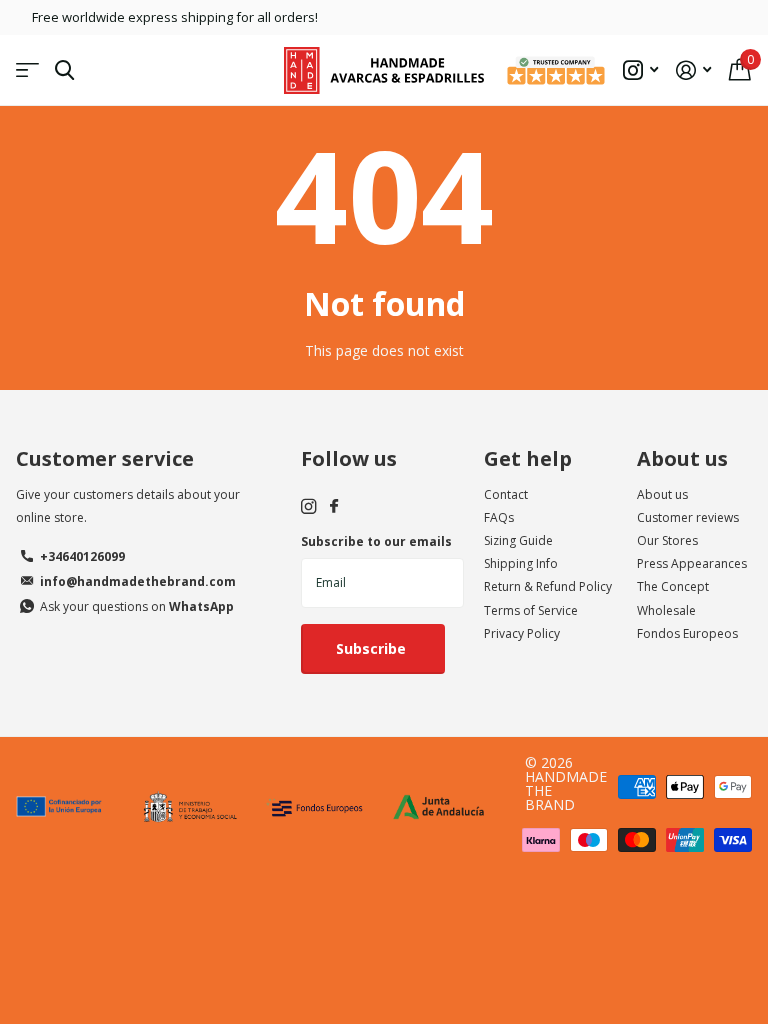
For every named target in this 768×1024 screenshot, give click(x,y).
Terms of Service (531, 610)
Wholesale (666, 610)
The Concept (673, 586)
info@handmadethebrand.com (138, 581)
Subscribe (373, 648)
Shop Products (27, 70)
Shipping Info (521, 563)
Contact (506, 494)
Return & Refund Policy (548, 586)
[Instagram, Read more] (640, 70)
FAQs (499, 517)
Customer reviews (688, 517)
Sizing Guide (518, 540)
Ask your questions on (137, 606)
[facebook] (334, 507)
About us (682, 458)
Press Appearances (692, 563)
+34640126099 (82, 556)
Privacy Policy (522, 633)
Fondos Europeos (687, 633)
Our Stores (667, 540)
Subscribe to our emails (376, 541)
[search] (64, 70)
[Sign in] (693, 70)
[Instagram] (308, 506)
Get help (528, 458)
